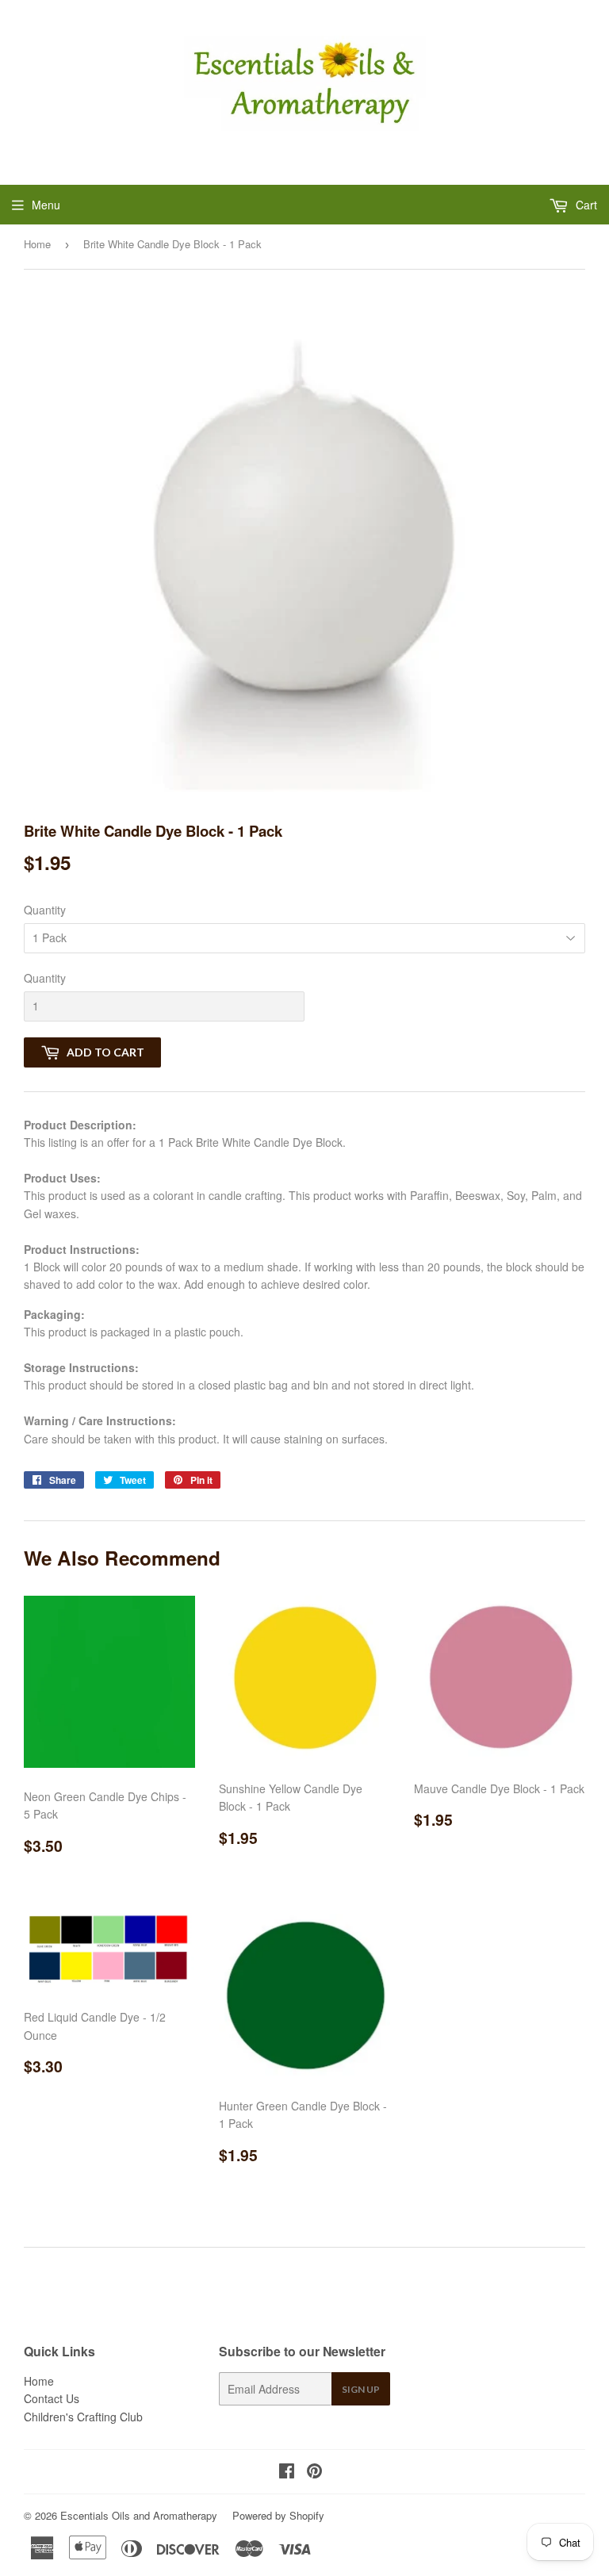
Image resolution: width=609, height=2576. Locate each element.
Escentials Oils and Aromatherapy (139, 2515)
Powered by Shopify (278, 2515)
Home (37, 244)
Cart (585, 205)
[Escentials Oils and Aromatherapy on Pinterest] (314, 2472)
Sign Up (361, 2389)
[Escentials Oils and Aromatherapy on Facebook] (287, 2472)
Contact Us (52, 2398)
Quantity (45, 910)
